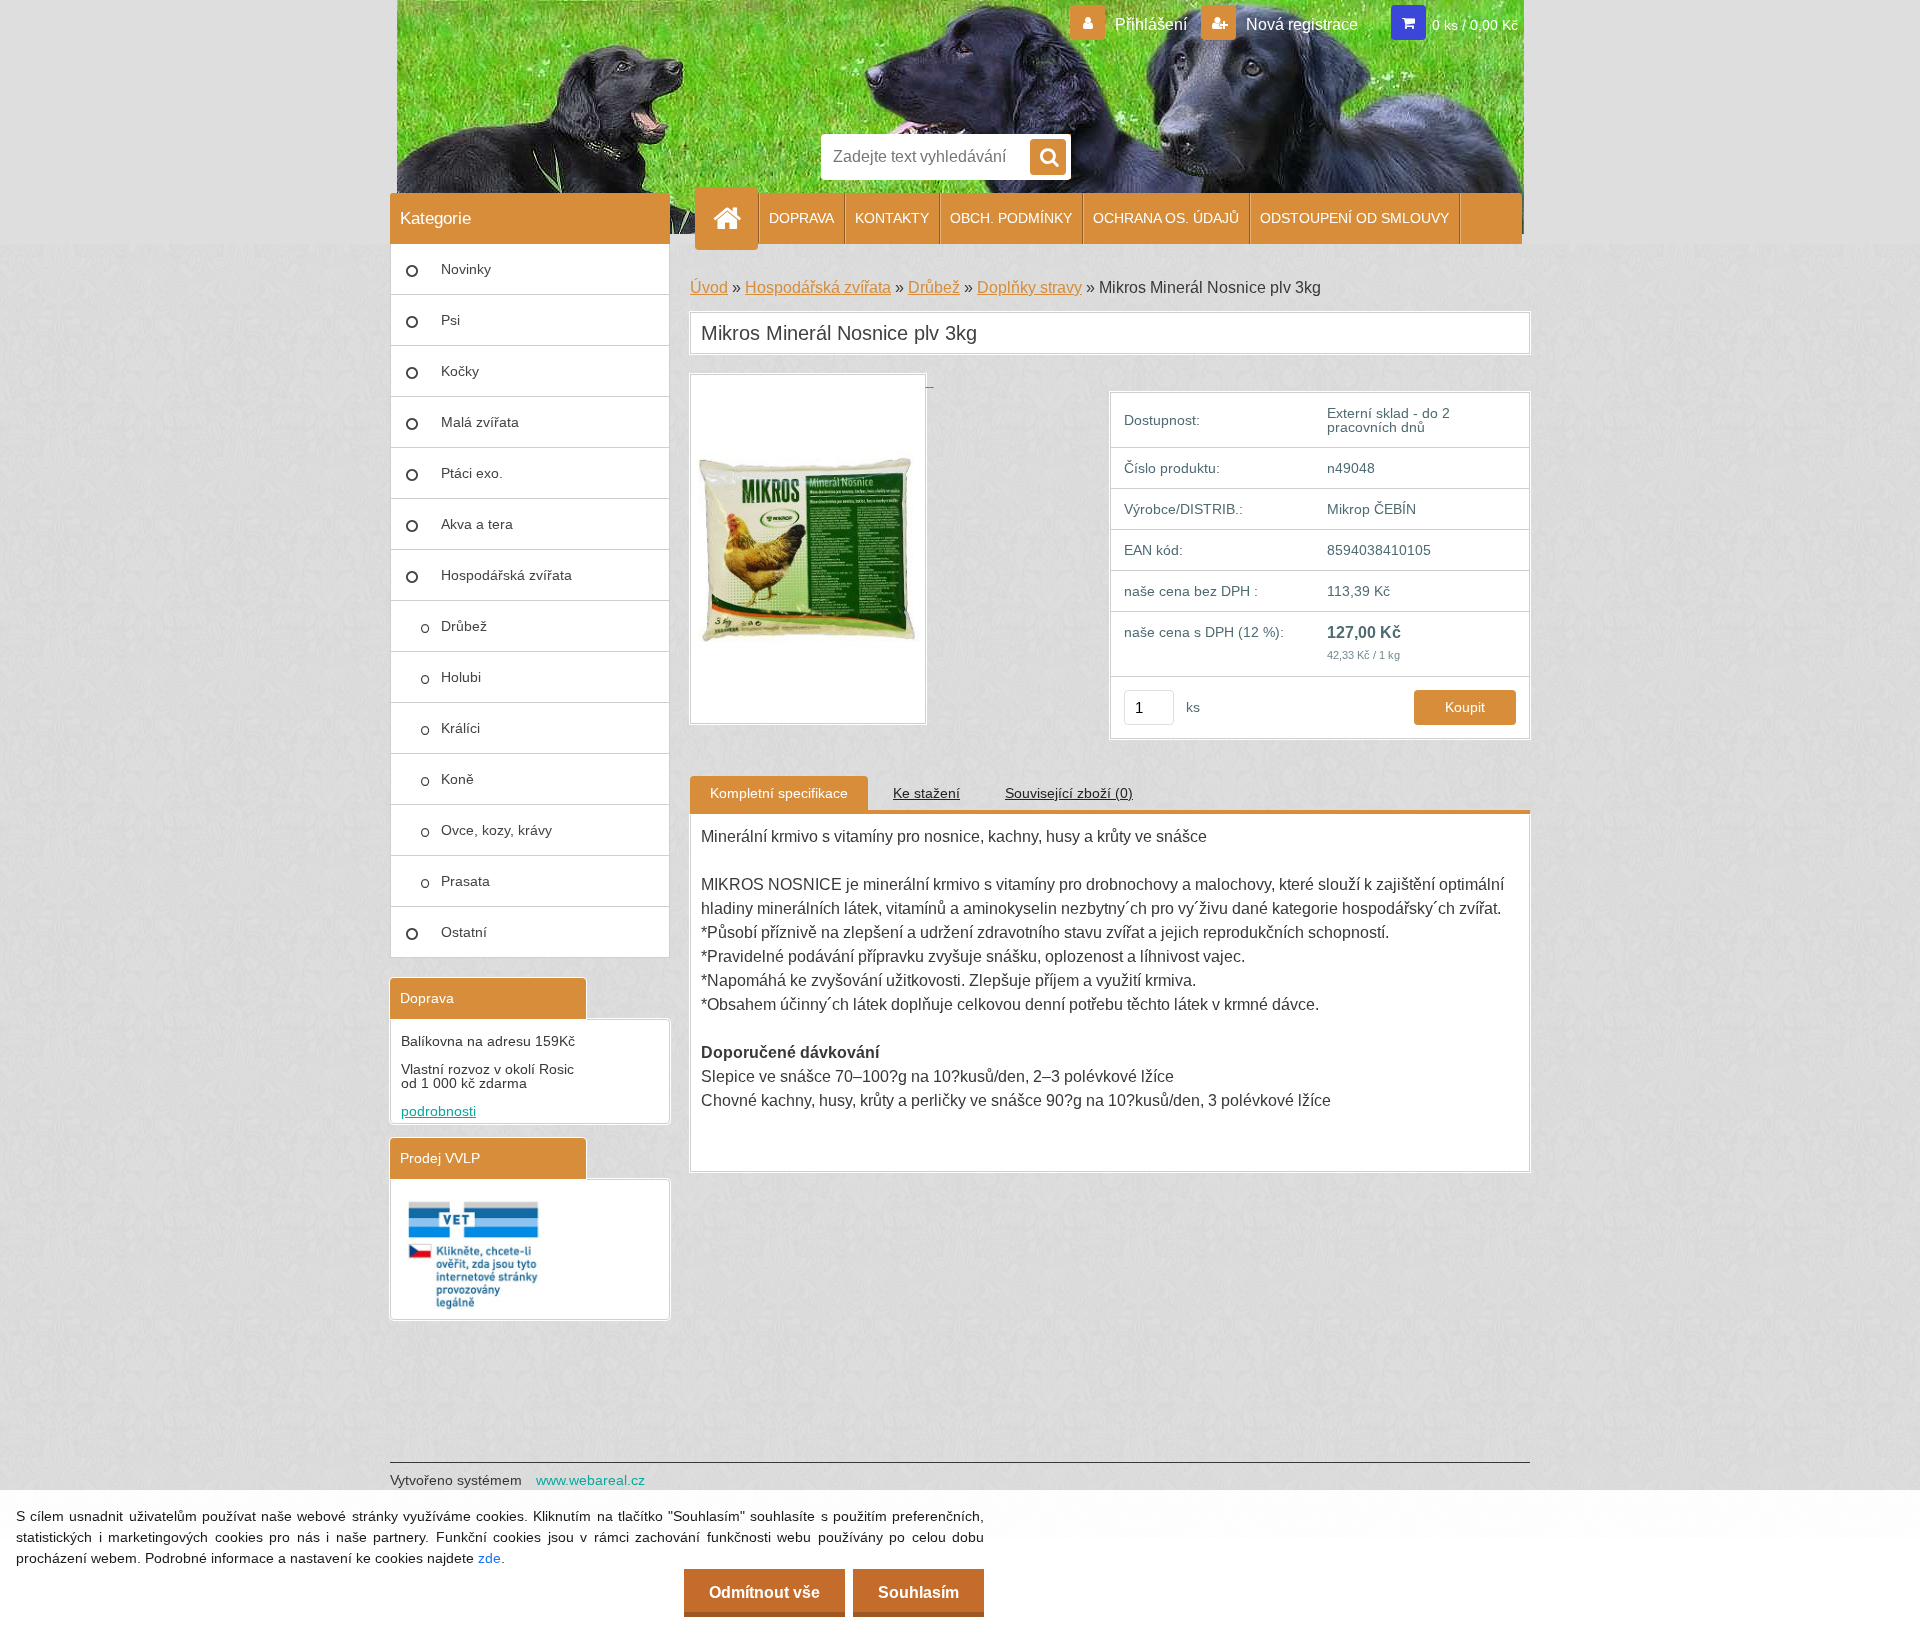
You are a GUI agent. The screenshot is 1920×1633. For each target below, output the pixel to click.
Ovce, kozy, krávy (496, 830)
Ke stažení (926, 793)
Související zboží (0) (1069, 793)
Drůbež (464, 626)
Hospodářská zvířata (506, 575)
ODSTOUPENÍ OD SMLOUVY (1354, 218)
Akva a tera (477, 524)
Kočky (460, 371)
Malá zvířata (480, 422)
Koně (457, 779)
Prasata (465, 881)
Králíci (460, 728)
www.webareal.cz (590, 1480)
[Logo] (890, 63)
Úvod (709, 287)
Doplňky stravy (1029, 287)
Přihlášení (1151, 24)
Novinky (466, 269)
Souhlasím (918, 1592)
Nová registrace (1300, 24)
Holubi (461, 677)
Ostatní (464, 932)
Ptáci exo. (472, 473)
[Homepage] (735, 218)
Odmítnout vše (764, 1592)
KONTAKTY (892, 218)
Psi (450, 320)
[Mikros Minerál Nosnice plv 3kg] (812, 381)
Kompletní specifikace (779, 793)
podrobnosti (438, 1111)
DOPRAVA (801, 218)
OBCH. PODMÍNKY (1011, 218)
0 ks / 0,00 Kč (1475, 25)
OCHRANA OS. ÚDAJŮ (1166, 218)
